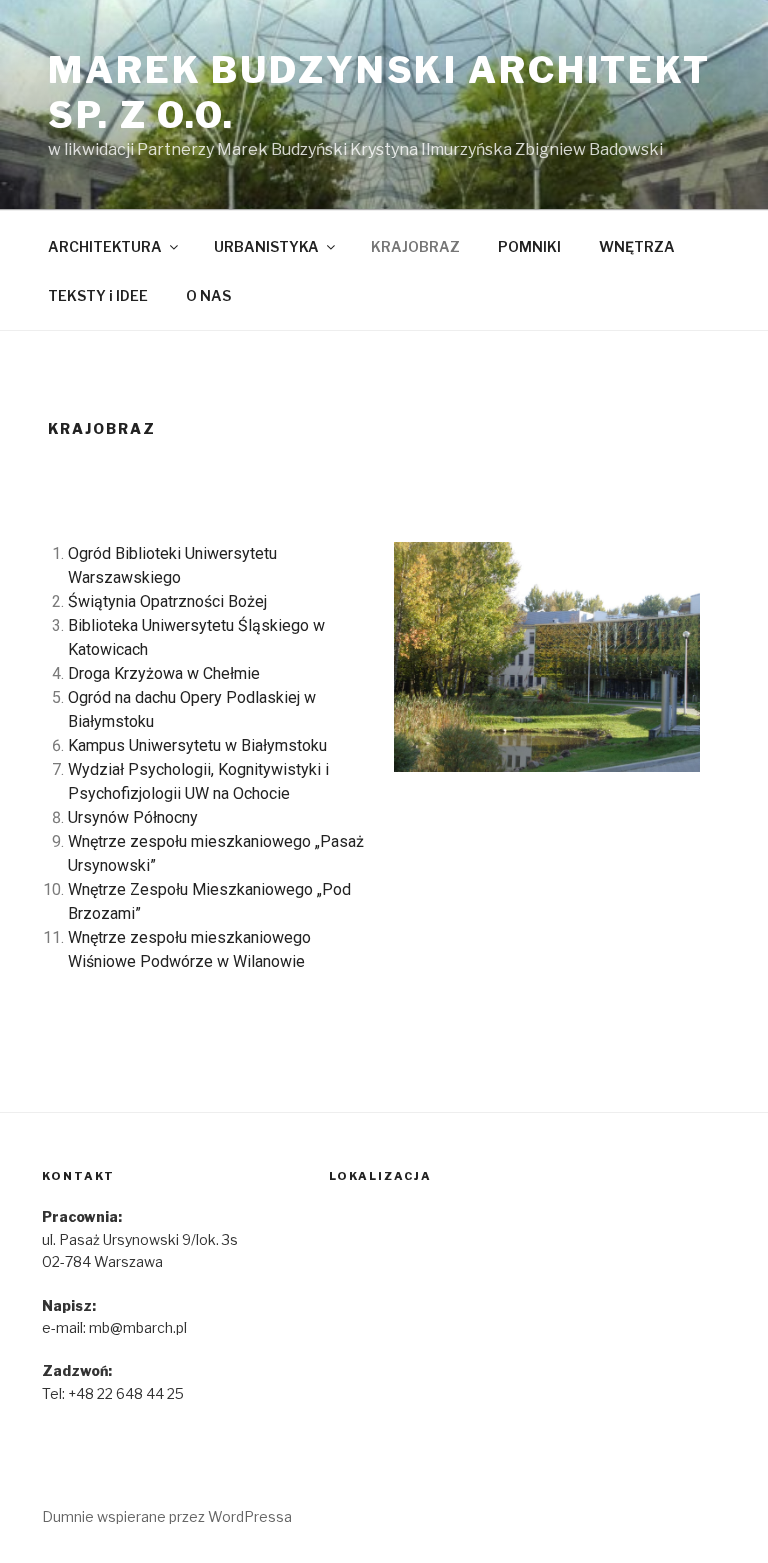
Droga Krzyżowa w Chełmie (164, 673)
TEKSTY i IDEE (98, 295)
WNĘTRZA (637, 246)
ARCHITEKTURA (105, 246)
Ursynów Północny (133, 817)
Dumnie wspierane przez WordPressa (167, 1516)
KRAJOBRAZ (415, 246)
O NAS (208, 295)
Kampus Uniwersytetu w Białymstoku (197, 745)
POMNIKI (529, 246)
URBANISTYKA (266, 246)
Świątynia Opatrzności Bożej (167, 601)
